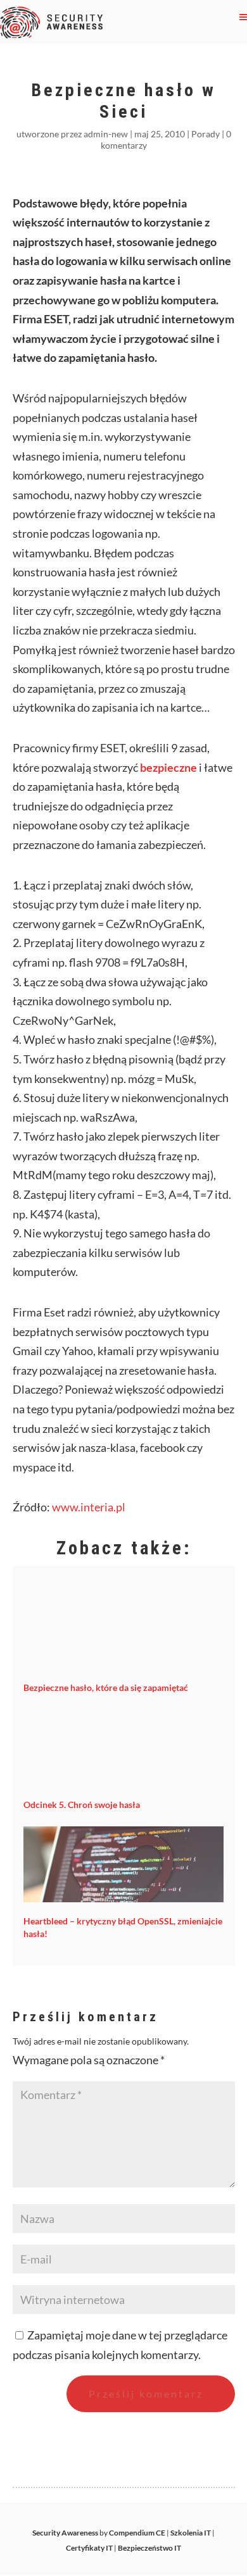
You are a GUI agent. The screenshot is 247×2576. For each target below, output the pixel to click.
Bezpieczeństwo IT (149, 2548)
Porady (206, 134)
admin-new (106, 134)
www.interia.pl (89, 1507)
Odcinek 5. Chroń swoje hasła (82, 1805)
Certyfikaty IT (89, 2548)
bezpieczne (168, 767)
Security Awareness (65, 2533)
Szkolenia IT (191, 2533)
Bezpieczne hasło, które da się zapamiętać (106, 1687)
